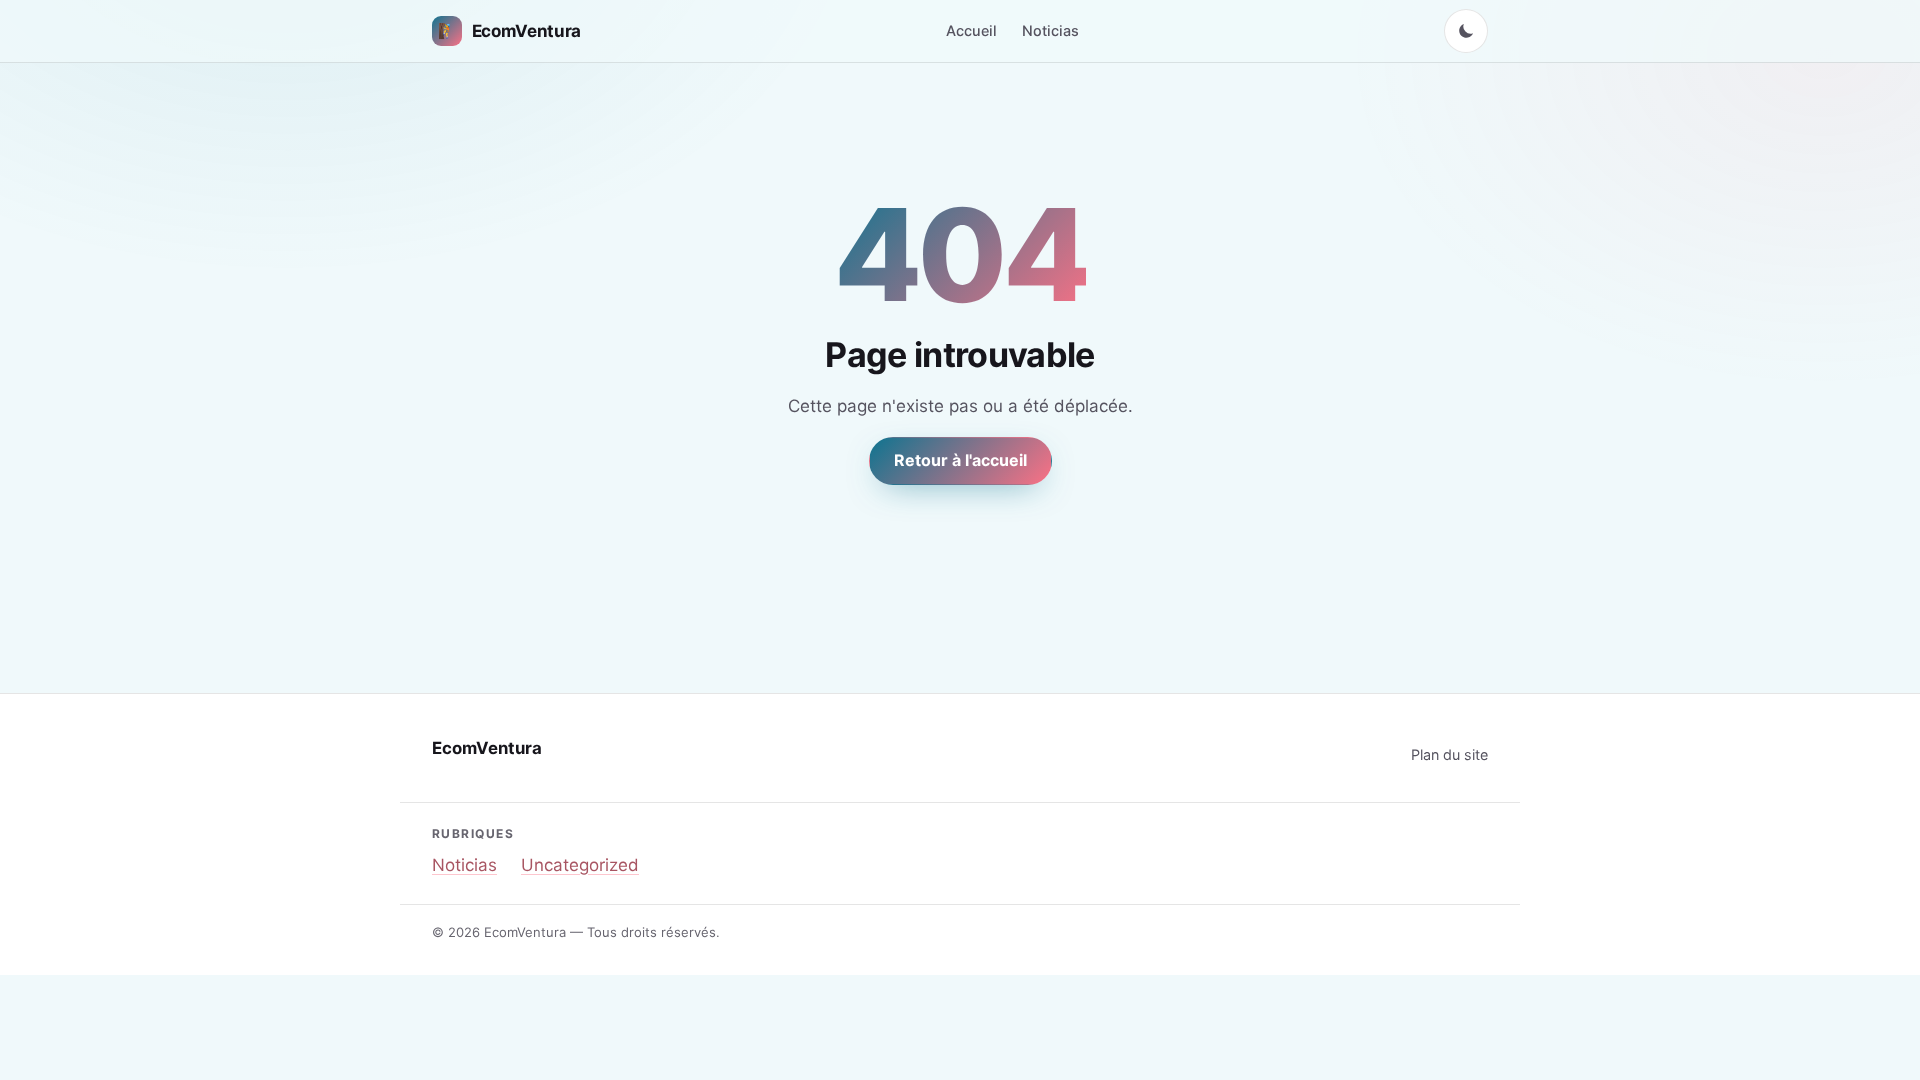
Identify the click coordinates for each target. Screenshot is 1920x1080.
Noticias (1050, 30)
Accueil (971, 30)
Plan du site (1449, 754)
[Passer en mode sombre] (1466, 31)
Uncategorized (580, 865)
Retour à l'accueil (960, 460)
